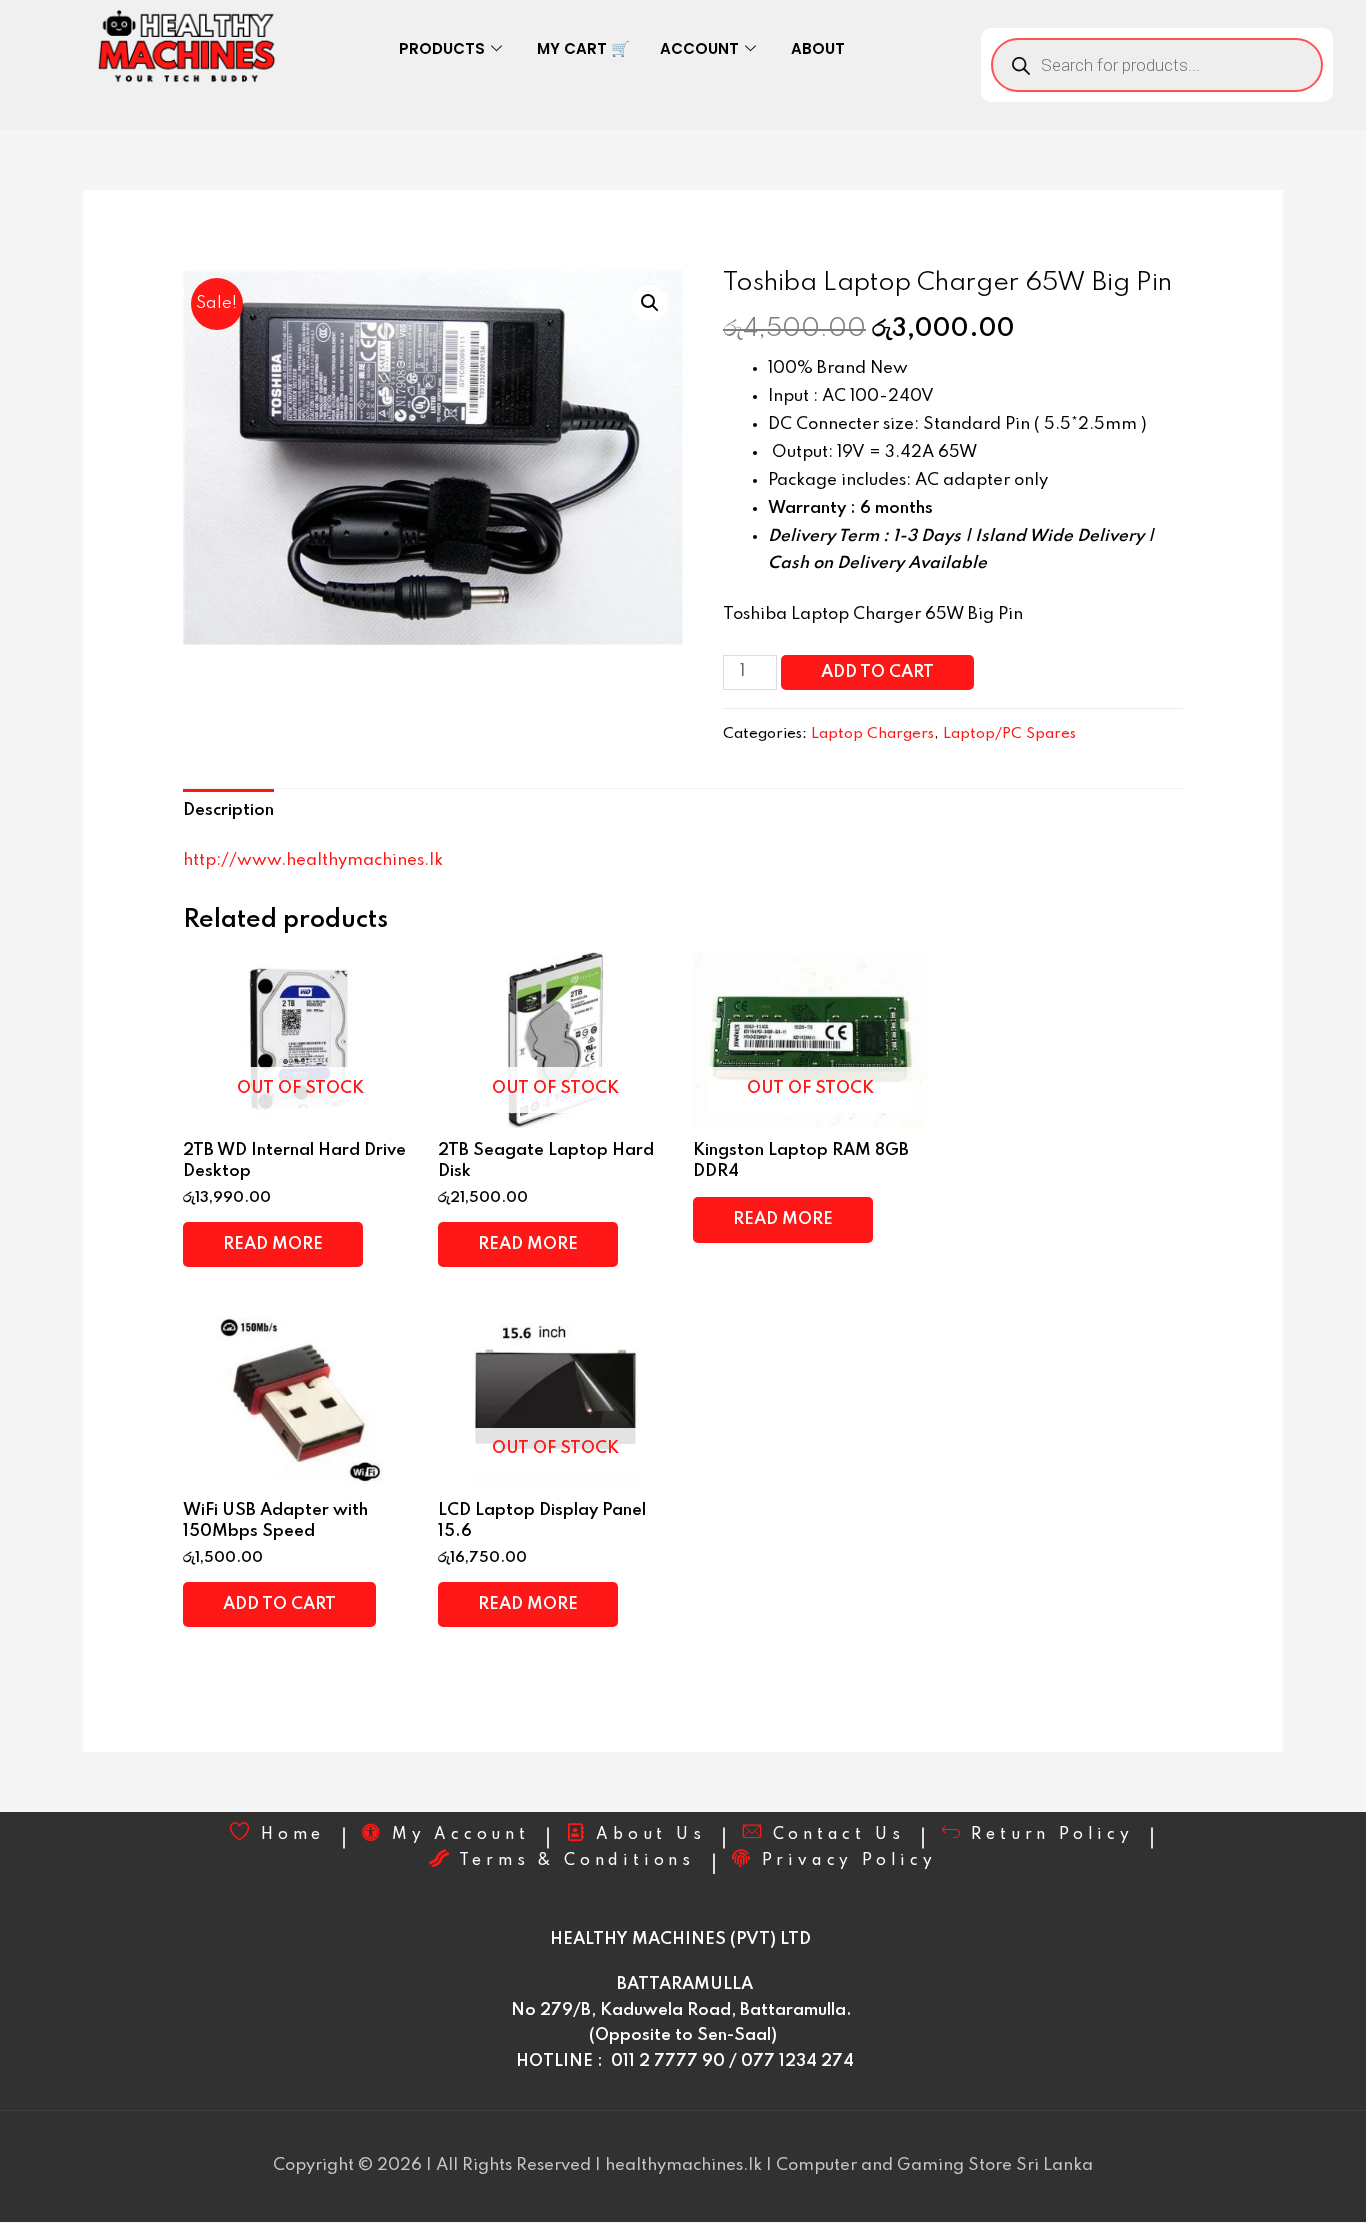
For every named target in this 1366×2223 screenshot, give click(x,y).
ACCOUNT (699, 48)
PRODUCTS (442, 48)
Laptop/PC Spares (1009, 734)
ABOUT (818, 48)
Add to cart (877, 672)
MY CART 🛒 (583, 48)
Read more (273, 1244)
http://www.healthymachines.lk (313, 860)
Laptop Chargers (872, 734)
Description (228, 810)
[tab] (228, 810)
